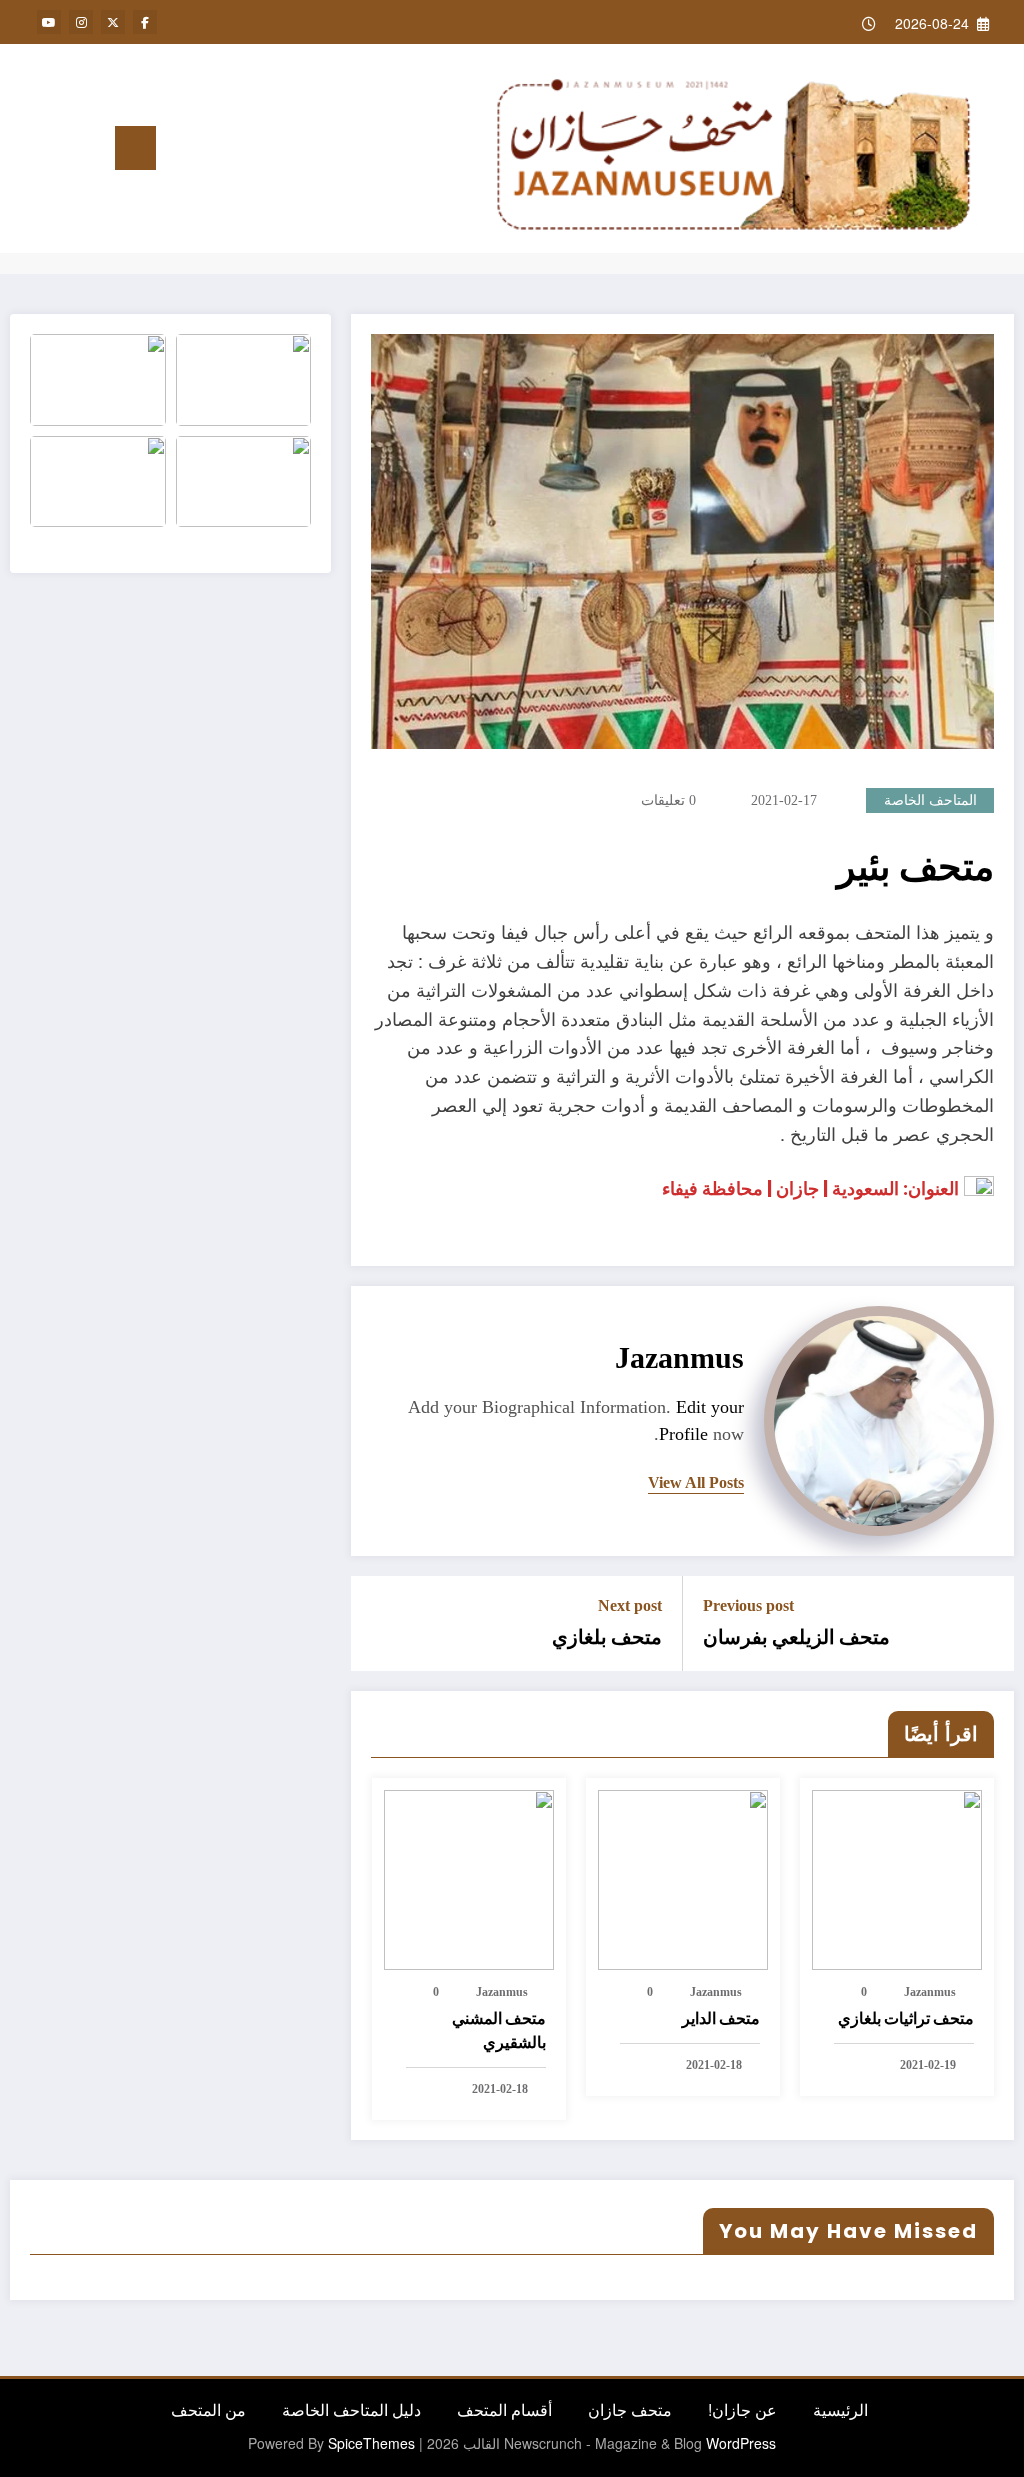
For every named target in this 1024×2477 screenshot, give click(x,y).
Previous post (748, 1605)
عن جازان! (742, 2409)
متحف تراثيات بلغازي (906, 2018)
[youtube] (49, 22)
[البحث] (60, 152)
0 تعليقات (668, 800)
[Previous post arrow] (986, 1623)
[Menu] (135, 148)
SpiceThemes (371, 2443)
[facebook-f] (145, 22)
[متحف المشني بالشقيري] (469, 1877)
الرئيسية (840, 2409)
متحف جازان (630, 2409)
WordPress (741, 2443)
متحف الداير (721, 2018)
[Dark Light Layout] (27, 149)
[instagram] (81, 22)
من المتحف (208, 2409)
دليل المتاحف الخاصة (351, 2409)
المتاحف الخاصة (930, 800)
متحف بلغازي (607, 1637)
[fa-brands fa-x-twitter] (113, 22)
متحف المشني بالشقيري (499, 2030)
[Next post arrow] (379, 1623)
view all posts (696, 1482)
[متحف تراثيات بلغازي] (897, 1877)
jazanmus (679, 1357)
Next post (630, 1605)
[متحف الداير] (683, 1877)
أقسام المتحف (504, 2409)
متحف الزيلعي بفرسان (796, 1637)
